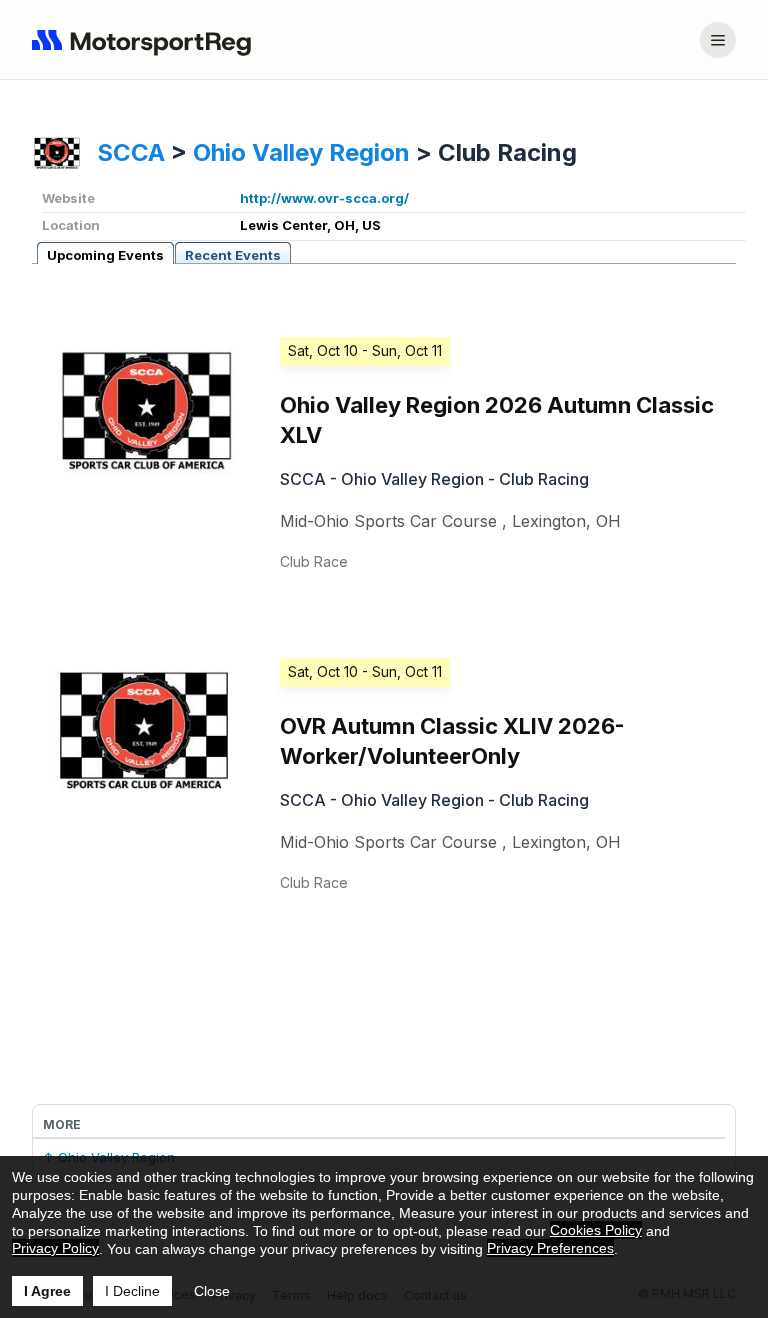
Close (212, 1291)
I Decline (132, 1291)
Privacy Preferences (550, 1248)
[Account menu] (718, 40)
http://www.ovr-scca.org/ (324, 198)
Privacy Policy (55, 1248)
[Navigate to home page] (146, 40)
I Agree (47, 1291)
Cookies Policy (596, 1230)
